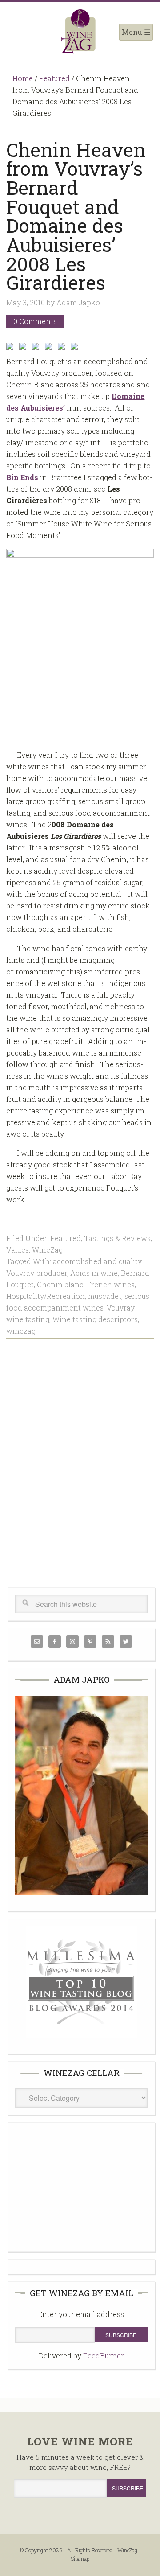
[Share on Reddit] (37, 348)
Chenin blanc (60, 1284)
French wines (111, 1284)
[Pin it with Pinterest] (50, 348)
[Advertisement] (82, 2186)
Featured (66, 1238)
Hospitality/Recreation (46, 1296)
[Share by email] (76, 348)
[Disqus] (80, 1473)
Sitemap (80, 2559)
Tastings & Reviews (117, 1238)
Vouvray (120, 1308)
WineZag (80, 32)
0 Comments (35, 321)
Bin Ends (22, 477)
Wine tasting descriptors (95, 1319)
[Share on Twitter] (24, 348)
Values (18, 1250)
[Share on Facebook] (12, 348)
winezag (21, 1331)
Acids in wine (94, 1273)
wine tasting (28, 1319)
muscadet (105, 1296)
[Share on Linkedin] (63, 348)
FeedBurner (104, 2356)
